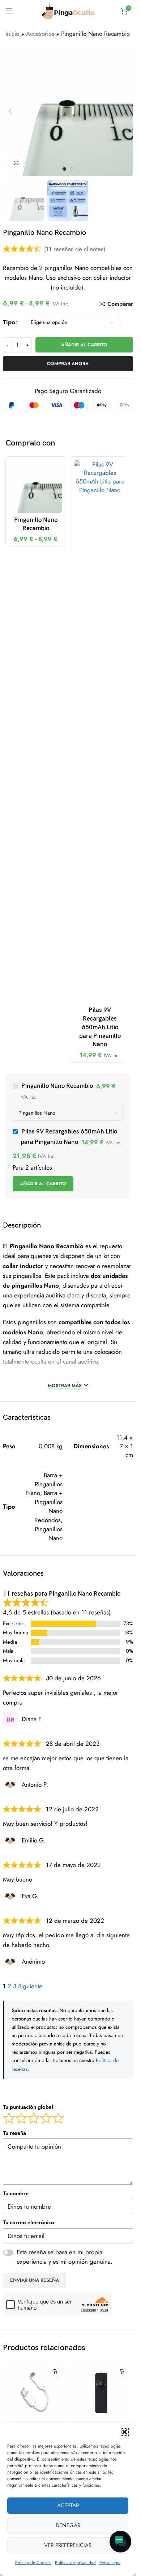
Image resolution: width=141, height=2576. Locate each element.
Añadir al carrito (84, 345)
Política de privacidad (75, 2563)
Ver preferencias (68, 2545)
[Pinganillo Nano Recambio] (36, 487)
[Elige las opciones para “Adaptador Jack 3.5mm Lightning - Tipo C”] (56, 2371)
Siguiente (30, 1986)
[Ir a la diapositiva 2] (72, 169)
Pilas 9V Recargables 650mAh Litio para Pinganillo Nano (100, 1027)
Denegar (68, 2525)
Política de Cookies (33, 2563)
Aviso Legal (110, 2563)
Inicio (12, 34)
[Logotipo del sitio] (68, 10)
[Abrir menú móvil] (9, 11)
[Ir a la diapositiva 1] (64, 169)
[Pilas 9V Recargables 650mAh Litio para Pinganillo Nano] (100, 732)
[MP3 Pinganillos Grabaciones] (101, 2393)
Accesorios (40, 34)
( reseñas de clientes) (75, 249)
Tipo (9, 322)
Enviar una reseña (35, 2280)
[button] (125, 2432)
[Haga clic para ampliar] (16, 163)
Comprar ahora (68, 364)
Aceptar (68, 2505)
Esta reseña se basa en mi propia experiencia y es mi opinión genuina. (65, 2257)
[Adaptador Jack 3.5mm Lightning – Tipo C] (35, 2393)
